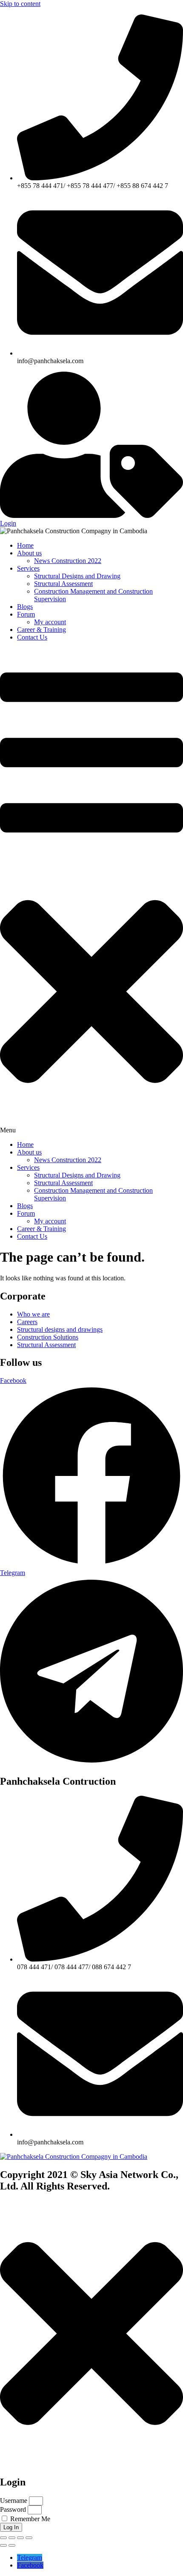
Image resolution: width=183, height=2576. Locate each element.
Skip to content (20, 4)
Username (14, 2501)
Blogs (25, 607)
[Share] (20, 2538)
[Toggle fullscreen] (12, 2538)
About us (29, 553)
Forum (26, 614)
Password (13, 2509)
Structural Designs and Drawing (77, 576)
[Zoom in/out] (3, 2538)
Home (25, 545)
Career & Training (41, 630)
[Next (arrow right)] (12, 2545)
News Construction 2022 (68, 561)
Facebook (30, 2565)
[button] (91, 891)
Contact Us (32, 637)
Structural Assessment (63, 584)
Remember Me (29, 2519)
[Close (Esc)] (29, 2538)
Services (28, 568)
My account (50, 622)
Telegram (30, 2558)
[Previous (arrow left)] (3, 2545)
